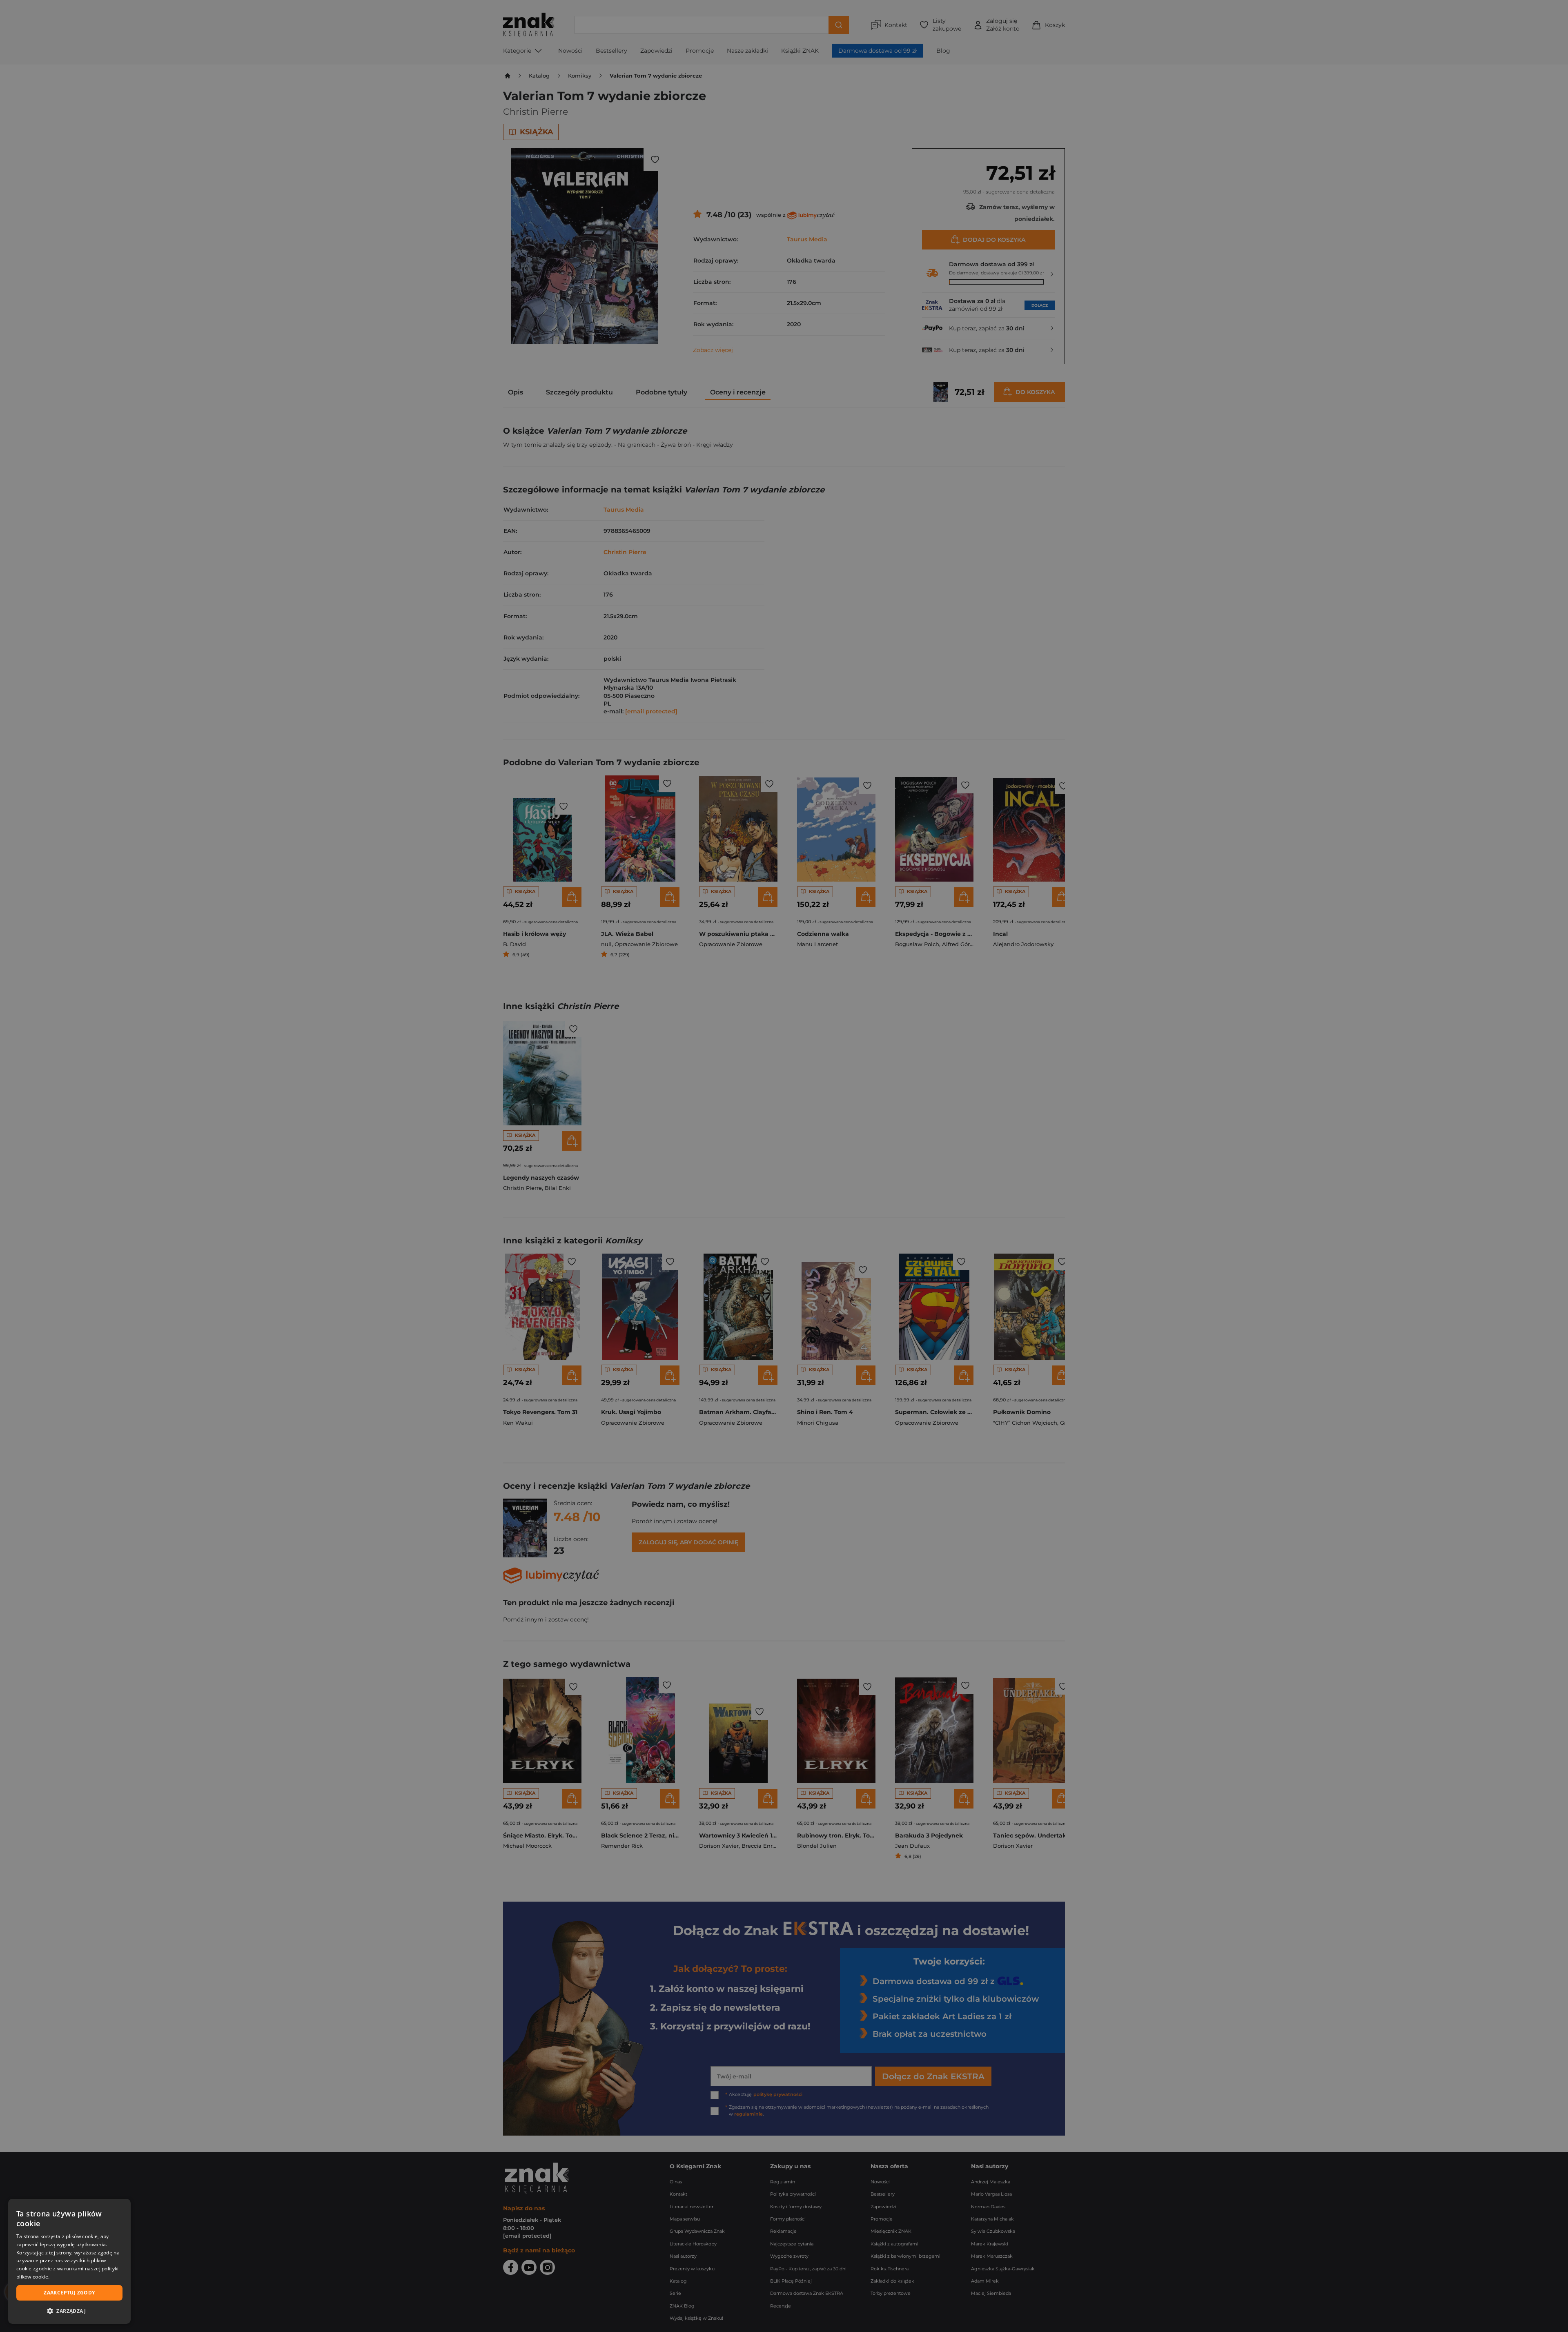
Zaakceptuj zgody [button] (69, 2293)
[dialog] (69, 2261)
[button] (69, 2311)
